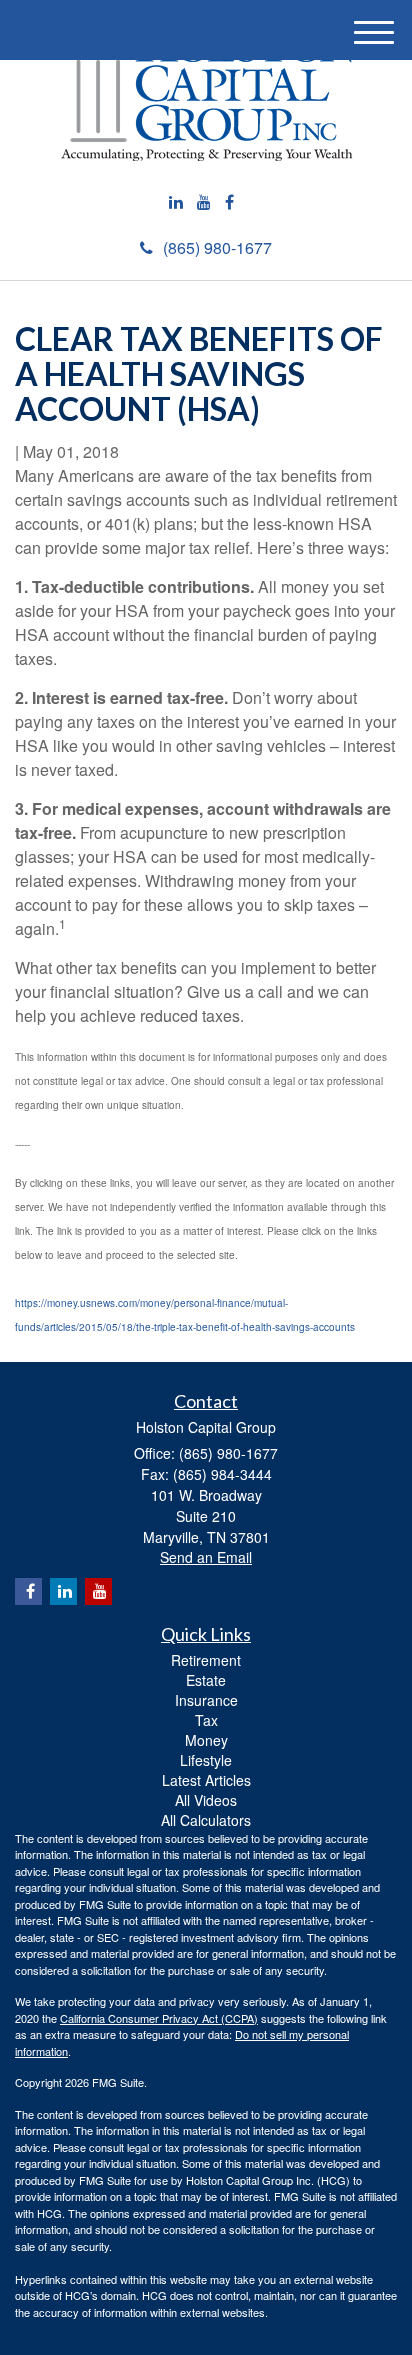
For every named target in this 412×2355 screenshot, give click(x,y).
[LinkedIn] (176, 202)
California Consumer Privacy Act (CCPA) (159, 2018)
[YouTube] (204, 202)
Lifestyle (206, 1760)
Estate (206, 1680)
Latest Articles (206, 1780)
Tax (206, 1720)
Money (206, 1740)
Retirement (206, 1660)
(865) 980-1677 (217, 247)
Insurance (206, 1700)
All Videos (206, 1800)
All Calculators (206, 1820)
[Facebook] (229, 202)
